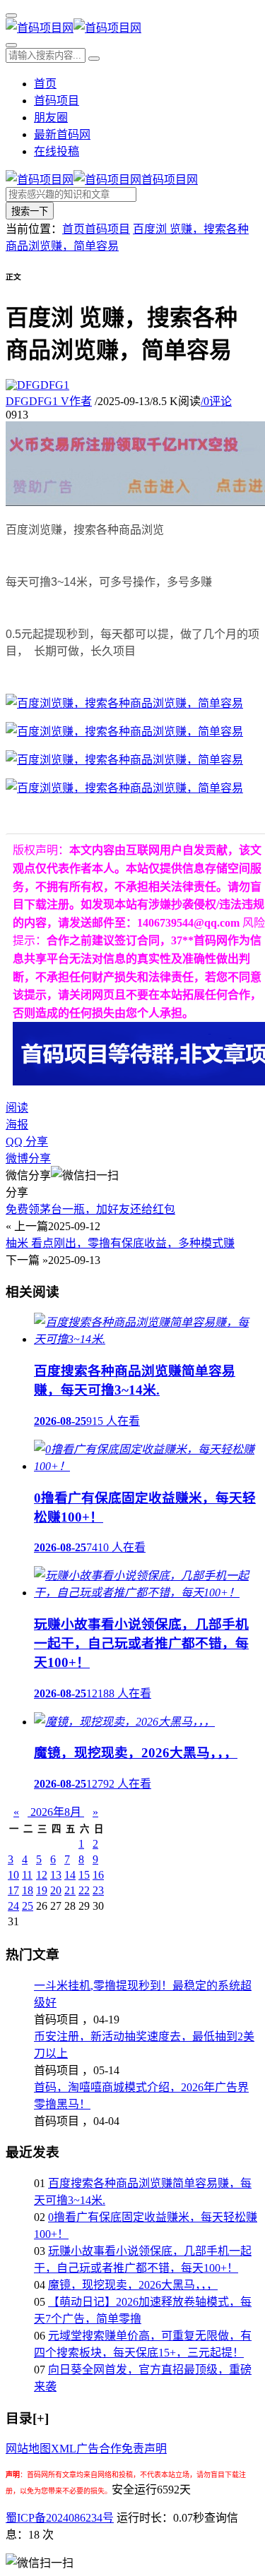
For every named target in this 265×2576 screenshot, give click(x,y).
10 (13, 1875)
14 (70, 1875)
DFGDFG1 (49, 401)
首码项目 (57, 101)
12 (42, 1875)
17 (13, 1890)
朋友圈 (51, 118)
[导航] (11, 16)
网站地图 (28, 2449)
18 (28, 1890)
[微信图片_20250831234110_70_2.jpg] (124, 732)
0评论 (216, 401)
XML (64, 2449)
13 (56, 1875)
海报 (17, 1125)
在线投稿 (57, 151)
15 (84, 1875)
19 (42, 1890)
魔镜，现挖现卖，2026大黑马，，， (133, 2285)
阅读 (17, 1108)
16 (98, 1875)
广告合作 (99, 2449)
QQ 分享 (27, 1142)
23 (98, 1890)
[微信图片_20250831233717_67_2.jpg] (124, 788)
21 (70, 1890)
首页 (45, 84)
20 (56, 1890)
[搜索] (11, 45)
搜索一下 (30, 211)
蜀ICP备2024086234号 (60, 2518)
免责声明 (144, 2449)
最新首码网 (62, 134)
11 (27, 1875)
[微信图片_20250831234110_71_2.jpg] (124, 760)
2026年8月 (56, 1812)
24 (13, 1906)
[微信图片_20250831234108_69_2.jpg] (124, 703)
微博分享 (28, 1158)
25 (28, 1906)
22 (84, 1890)
